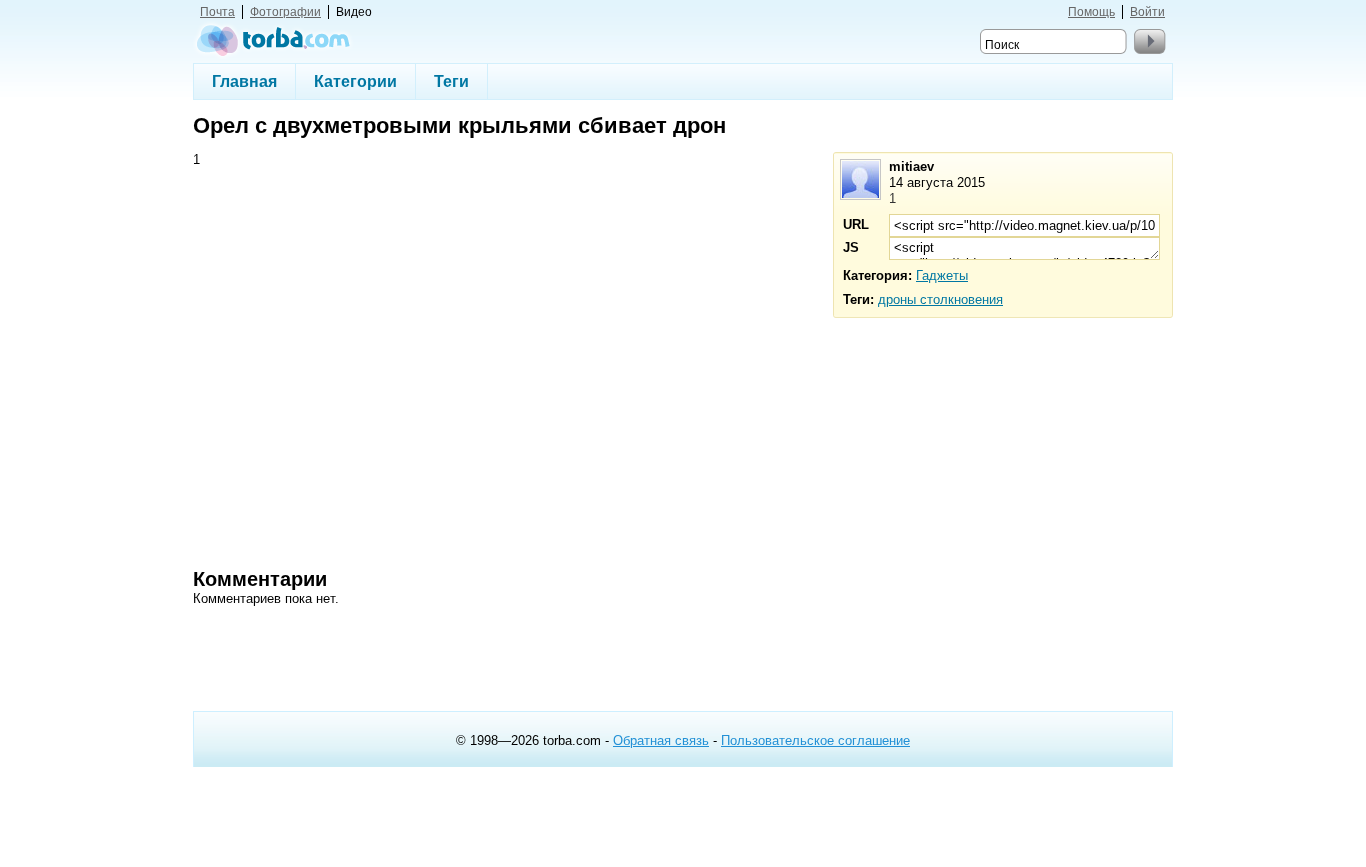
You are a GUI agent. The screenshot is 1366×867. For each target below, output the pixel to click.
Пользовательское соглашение (815, 740)
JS (851, 247)
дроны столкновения (940, 299)
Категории (355, 81)
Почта (217, 12)
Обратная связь (661, 740)
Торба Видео (273, 40)
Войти (1147, 12)
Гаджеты (942, 275)
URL (856, 224)
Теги (451, 81)
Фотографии (285, 12)
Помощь (1091, 12)
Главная (244, 81)
